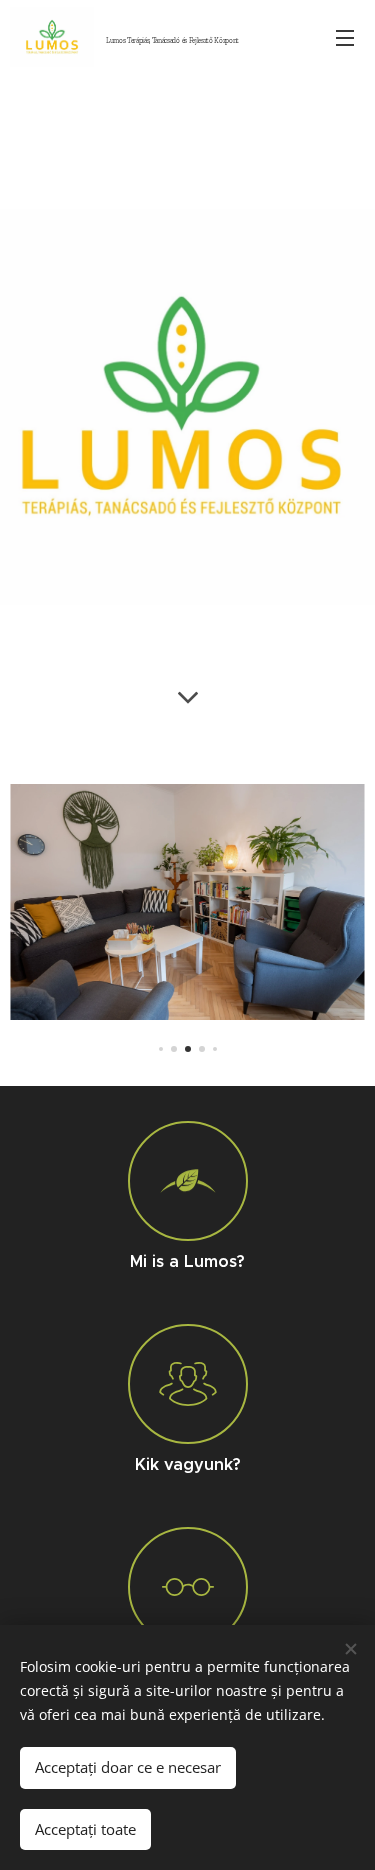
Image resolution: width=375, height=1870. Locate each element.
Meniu (345, 37)
